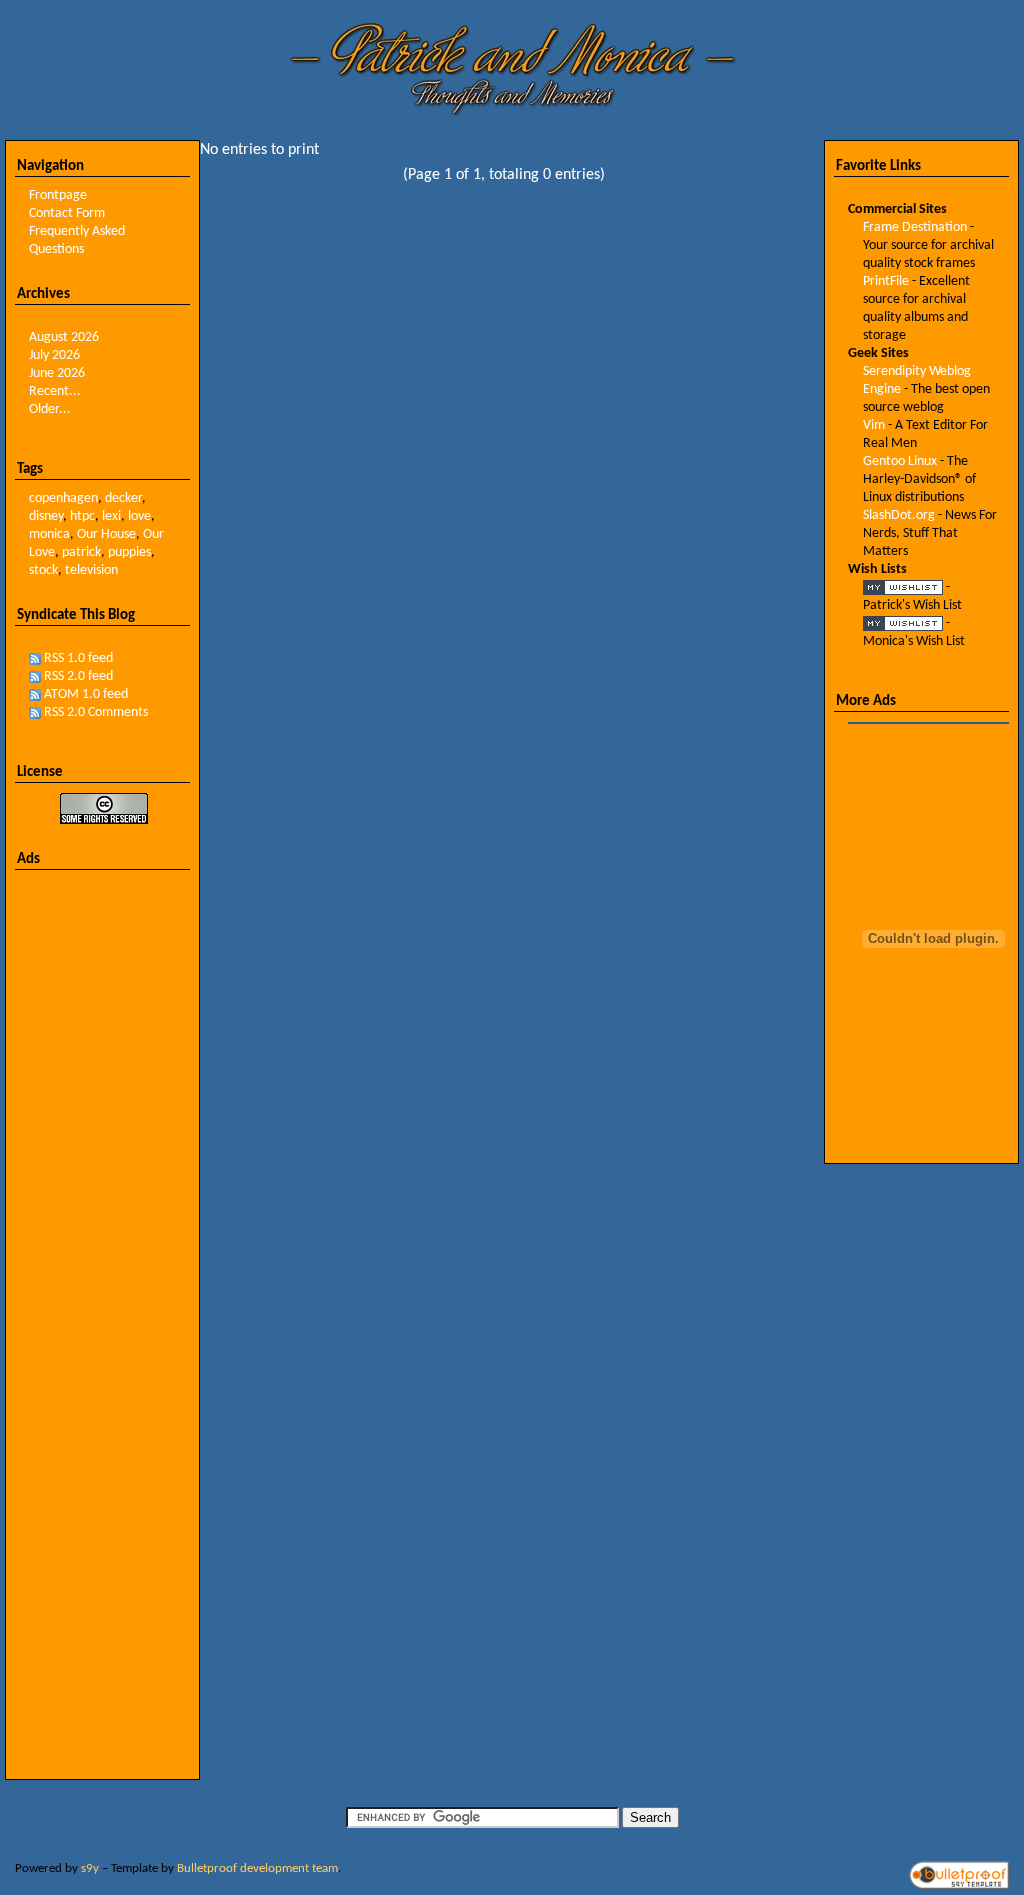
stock (43, 570)
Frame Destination (915, 227)
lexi (111, 516)
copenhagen (63, 498)
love (139, 516)
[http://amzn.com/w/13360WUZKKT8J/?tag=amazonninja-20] (903, 623)
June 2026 (57, 373)
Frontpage (58, 195)
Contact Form (67, 213)
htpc (82, 516)
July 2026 (54, 355)
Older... (50, 409)
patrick (81, 552)
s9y (90, 1868)
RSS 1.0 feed (78, 658)
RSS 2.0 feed (78, 676)
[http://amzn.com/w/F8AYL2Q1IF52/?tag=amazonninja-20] (903, 587)
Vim (874, 425)
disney (46, 516)
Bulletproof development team (257, 1868)
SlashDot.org (899, 515)
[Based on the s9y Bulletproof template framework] (959, 1885)
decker (123, 498)
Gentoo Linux (900, 461)
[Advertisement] (104, 1185)
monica (49, 534)
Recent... (55, 391)
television (91, 570)
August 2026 (64, 337)
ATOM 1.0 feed (86, 694)
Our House (106, 534)
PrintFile (886, 281)
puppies (129, 552)
